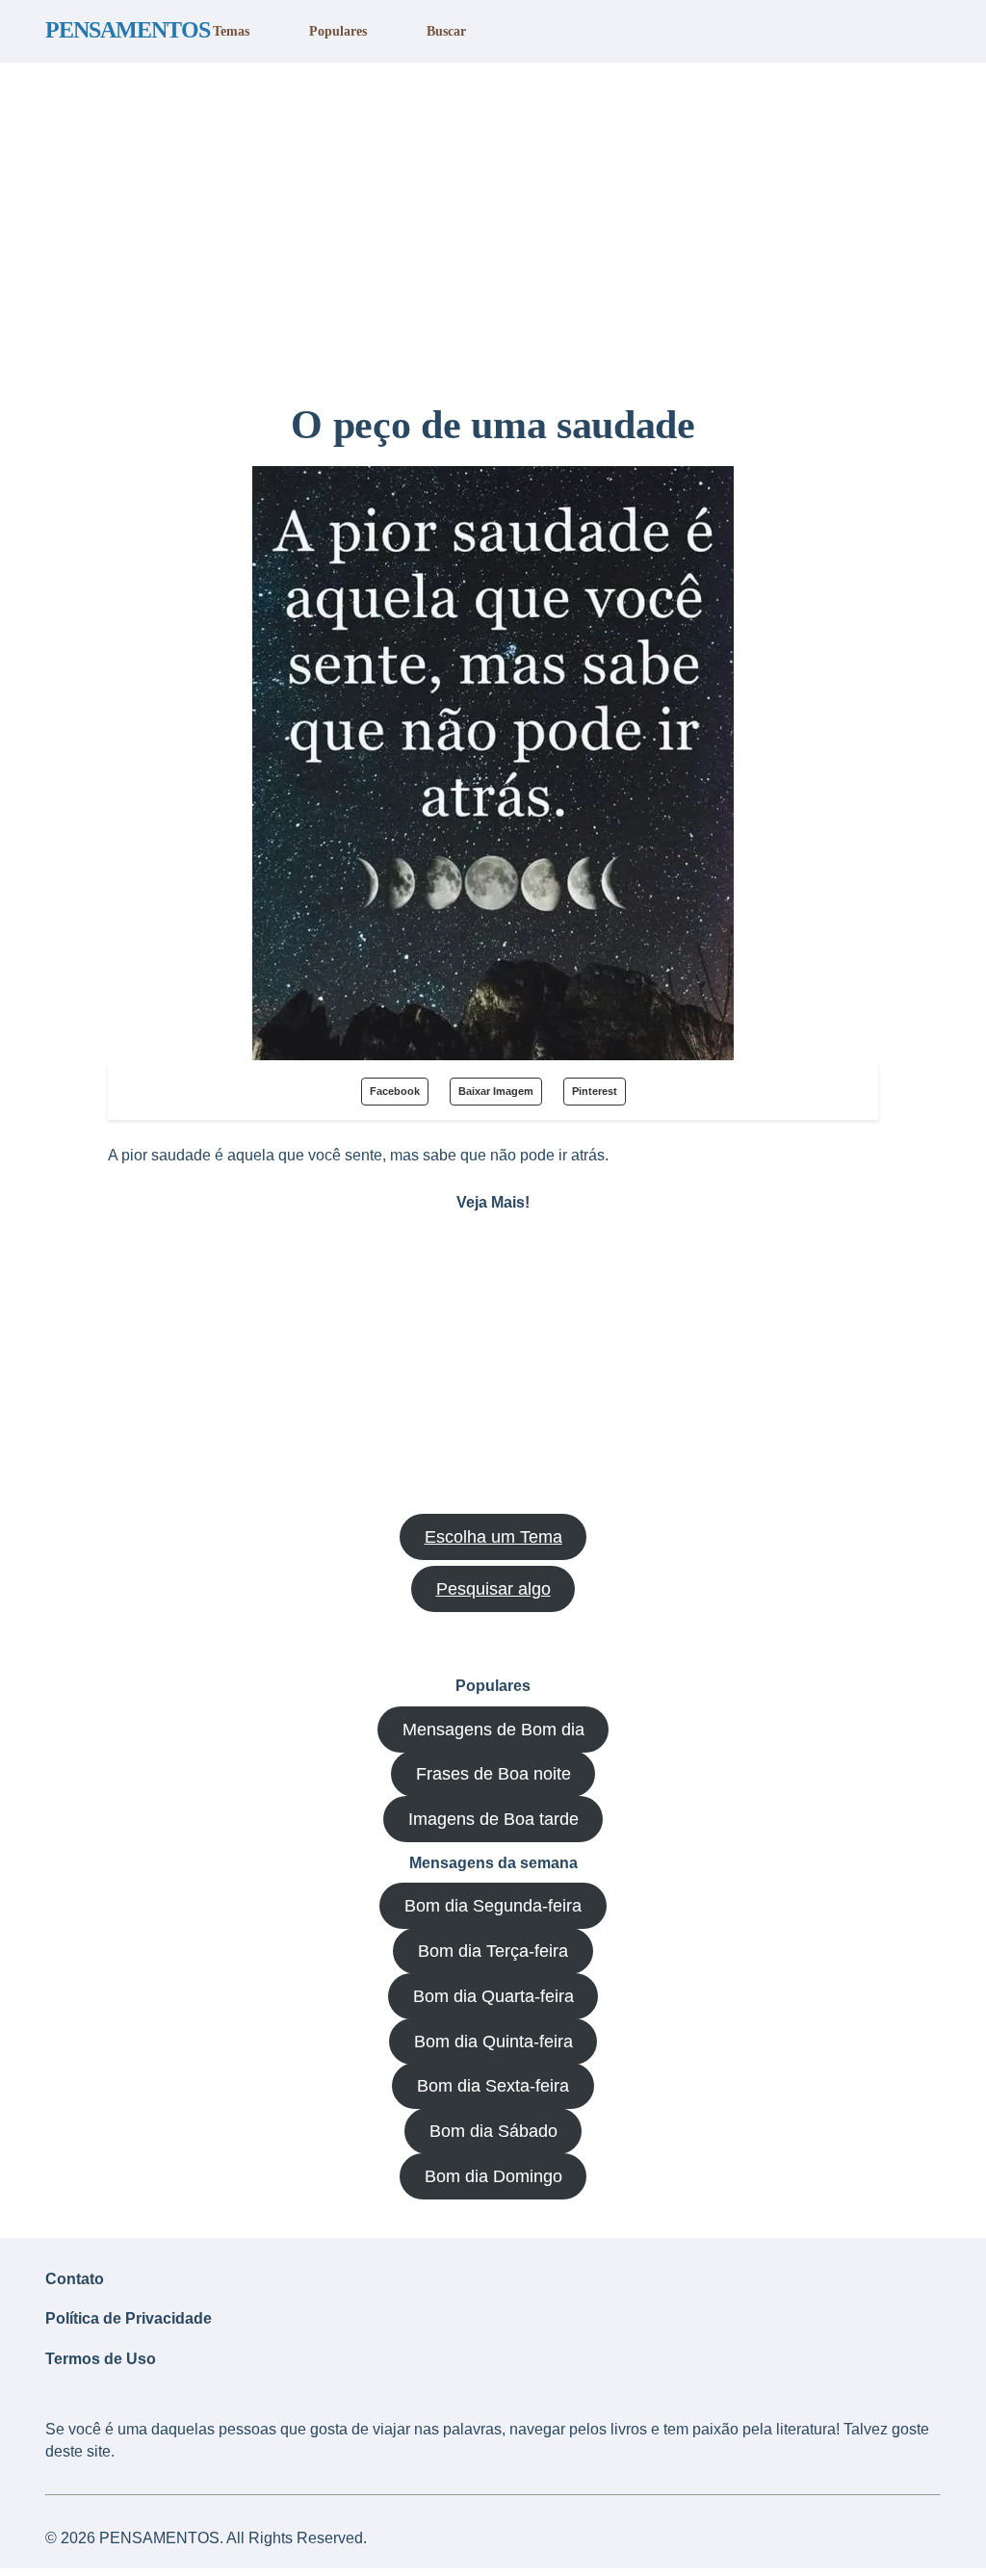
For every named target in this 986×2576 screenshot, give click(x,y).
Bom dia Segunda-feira (493, 1906)
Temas (231, 31)
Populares (338, 31)
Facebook (395, 1091)
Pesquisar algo (493, 1589)
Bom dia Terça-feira (493, 1951)
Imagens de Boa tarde (493, 1819)
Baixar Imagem (496, 1091)
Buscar (446, 31)
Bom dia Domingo (493, 2176)
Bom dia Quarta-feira (493, 1996)
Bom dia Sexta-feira (493, 2086)
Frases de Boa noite (493, 1774)
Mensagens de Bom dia (493, 1730)
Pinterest (595, 1091)
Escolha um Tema (493, 1537)
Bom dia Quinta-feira (493, 2042)
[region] (493, 224)
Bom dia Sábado (493, 2131)
